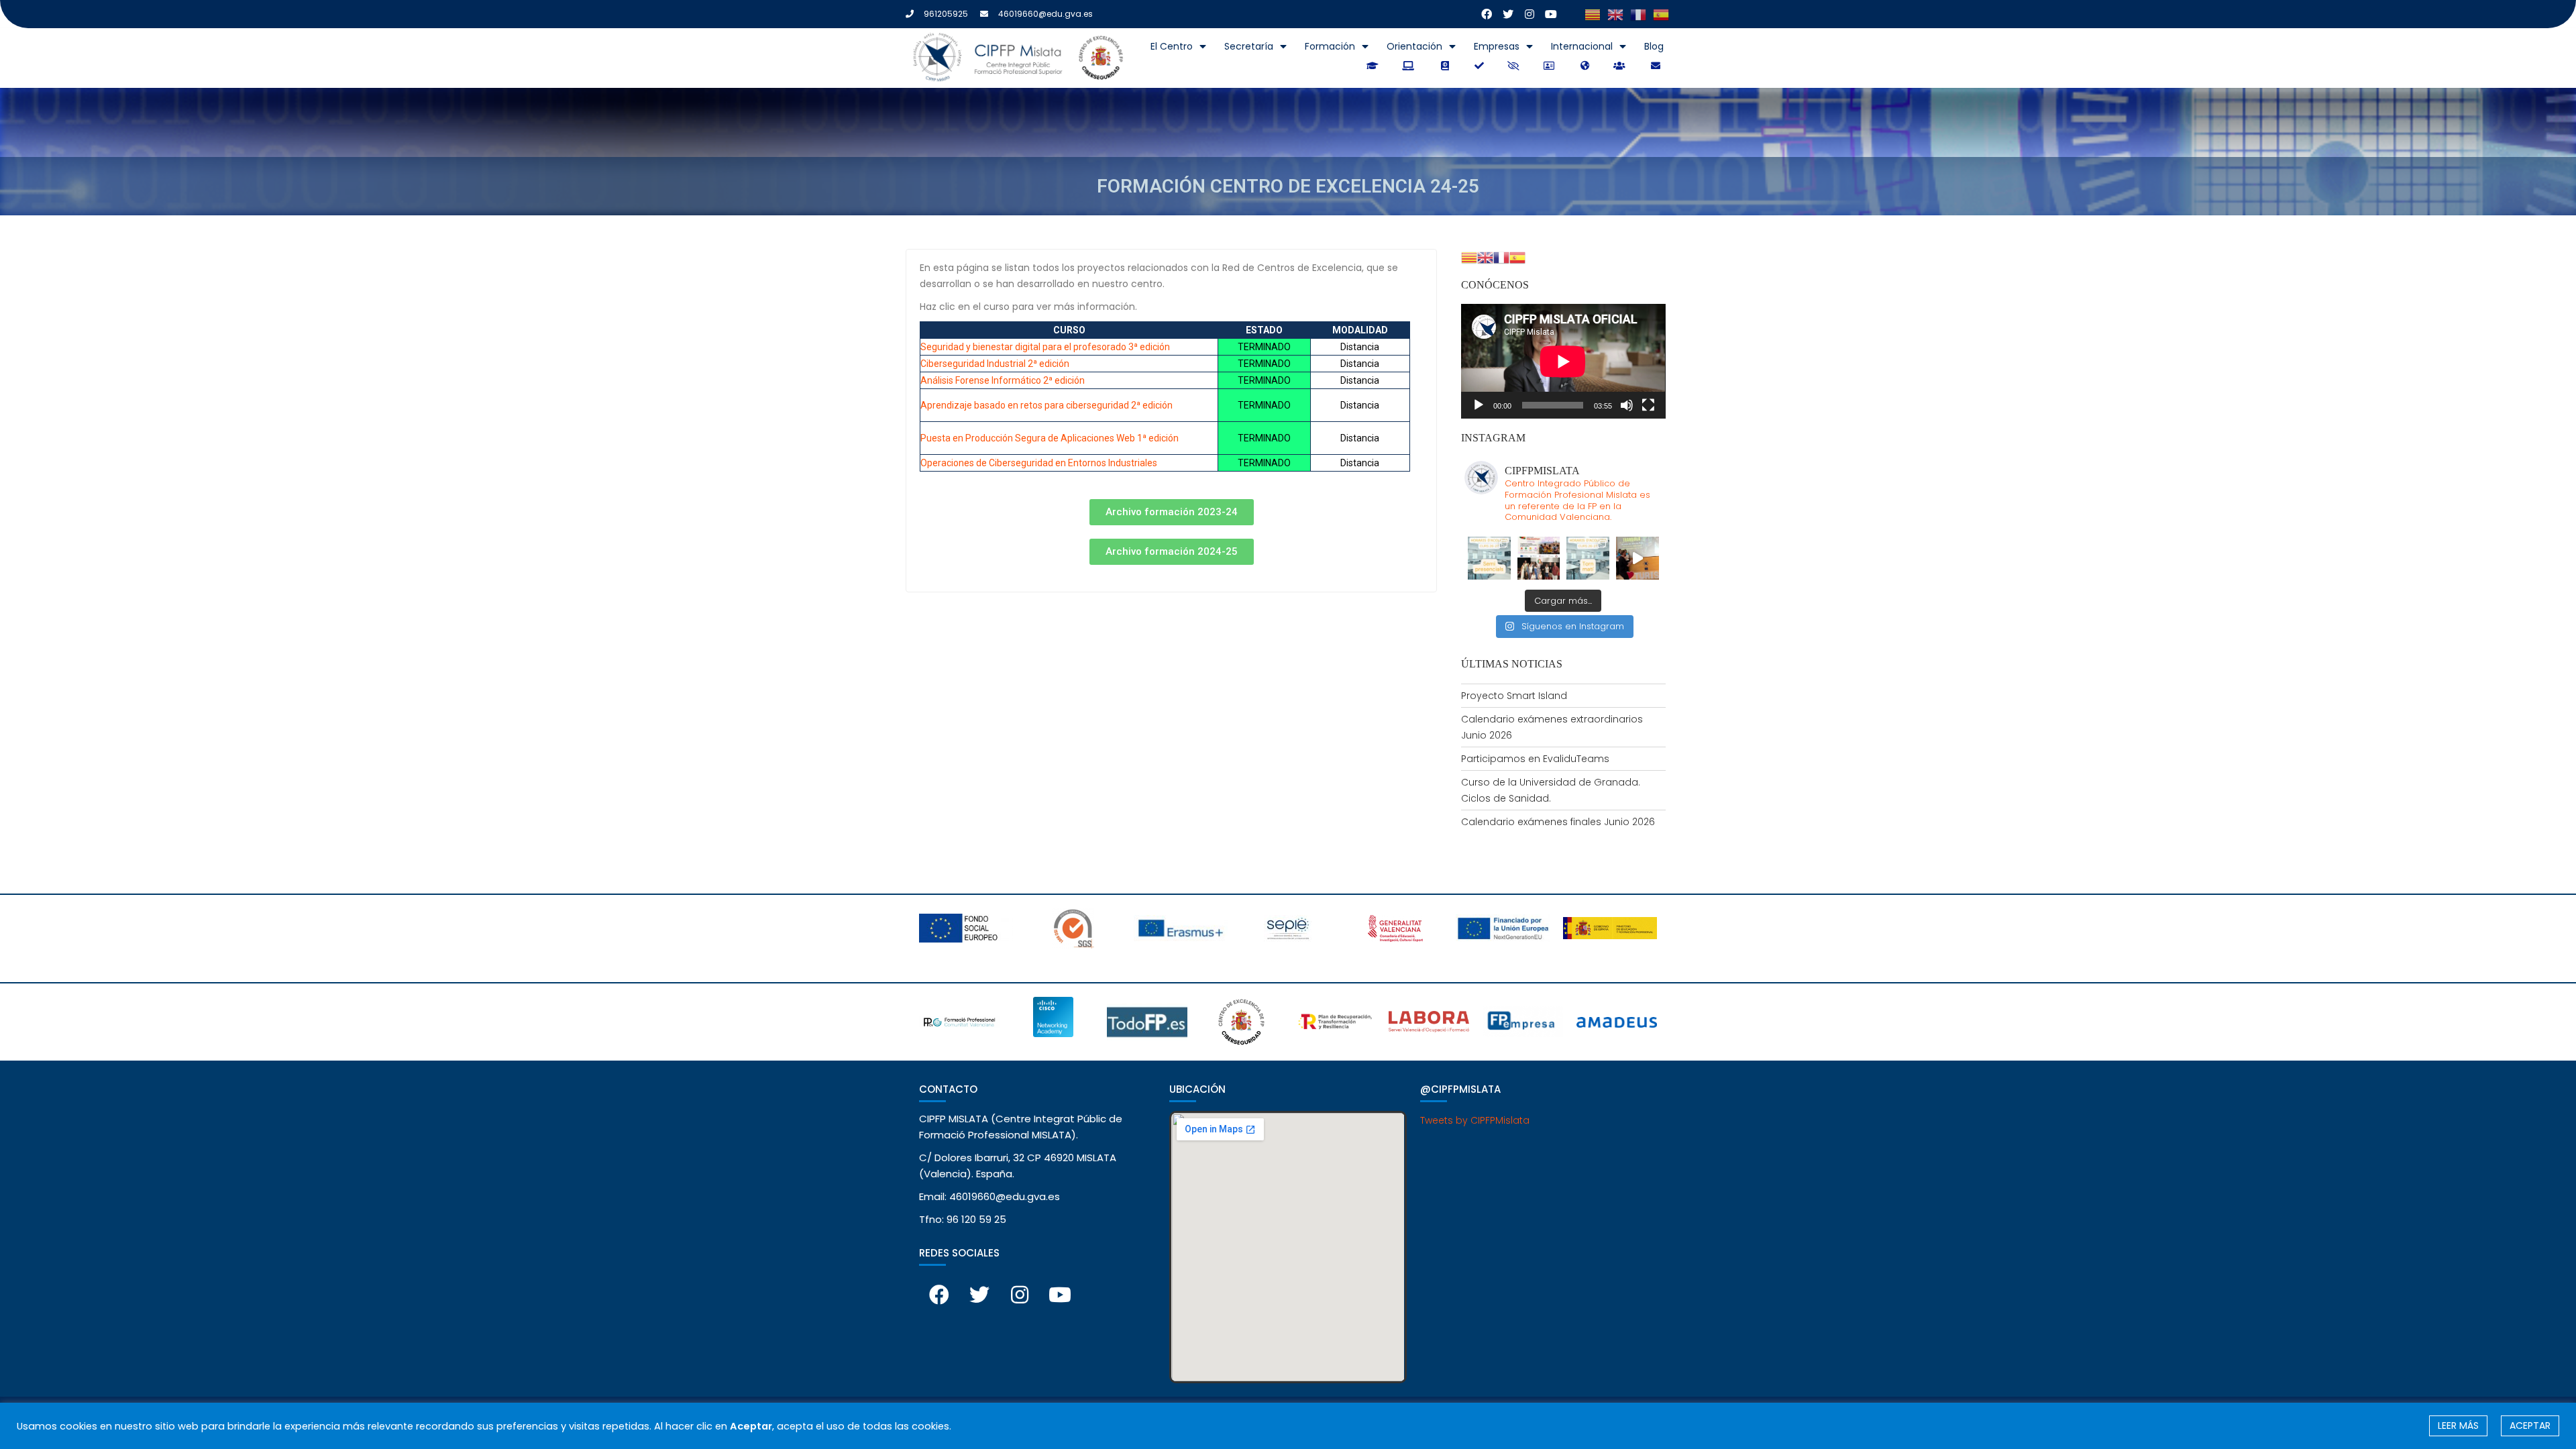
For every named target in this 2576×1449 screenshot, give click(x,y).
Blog (1654, 46)
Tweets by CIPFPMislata (1475, 1120)
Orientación (1414, 46)
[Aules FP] (1445, 66)
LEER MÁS (2458, 1426)
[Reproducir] (1479, 405)
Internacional (1582, 46)
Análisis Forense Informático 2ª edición (1003, 380)
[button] (1172, 512)
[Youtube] (1551, 14)
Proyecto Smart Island (1514, 696)
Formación (1330, 46)
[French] (1638, 14)
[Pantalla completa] (1648, 405)
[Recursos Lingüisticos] (1586, 66)
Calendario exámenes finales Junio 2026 (1558, 822)
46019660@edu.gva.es (1045, 14)
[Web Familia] (1621, 66)
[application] (1563, 361)
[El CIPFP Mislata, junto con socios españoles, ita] (1539, 558)
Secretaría (1249, 46)
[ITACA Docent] (1480, 66)
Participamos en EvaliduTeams (1535, 759)
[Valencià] (1593, 14)
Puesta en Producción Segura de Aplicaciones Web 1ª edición (1050, 438)
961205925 (946, 14)
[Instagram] (1529, 14)
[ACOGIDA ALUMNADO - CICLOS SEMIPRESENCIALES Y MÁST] (1489, 558)
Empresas (1497, 46)
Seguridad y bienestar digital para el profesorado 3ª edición (1045, 347)
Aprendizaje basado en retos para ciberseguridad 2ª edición (1046, 405)
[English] (1615, 14)
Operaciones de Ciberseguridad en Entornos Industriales (1039, 463)
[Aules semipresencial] (1410, 66)
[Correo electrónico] (1656, 66)
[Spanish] (1661, 14)
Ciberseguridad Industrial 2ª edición (995, 364)
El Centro (1172, 46)
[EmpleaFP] (1551, 66)
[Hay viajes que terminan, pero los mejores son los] (1638, 558)
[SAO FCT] (1515, 66)
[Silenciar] (1627, 405)
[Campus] (1374, 66)
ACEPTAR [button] (2530, 1426)
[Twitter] (1508, 14)
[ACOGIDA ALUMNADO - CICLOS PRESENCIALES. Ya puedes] (1588, 558)
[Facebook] (1487, 14)
